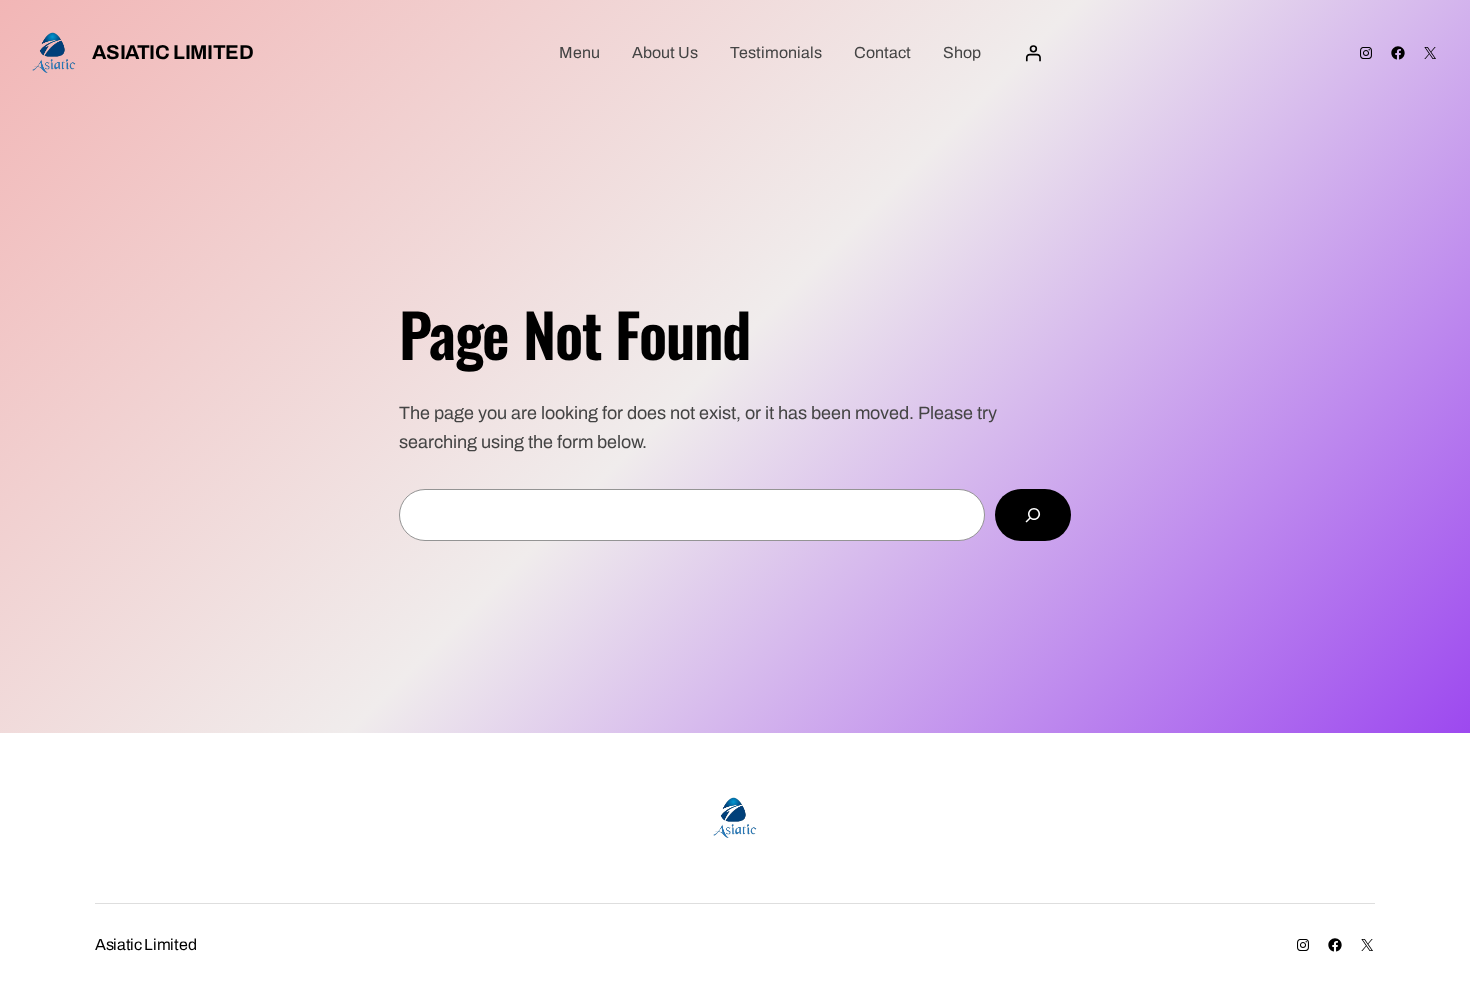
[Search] (1033, 515)
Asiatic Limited (172, 52)
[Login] (1033, 53)
